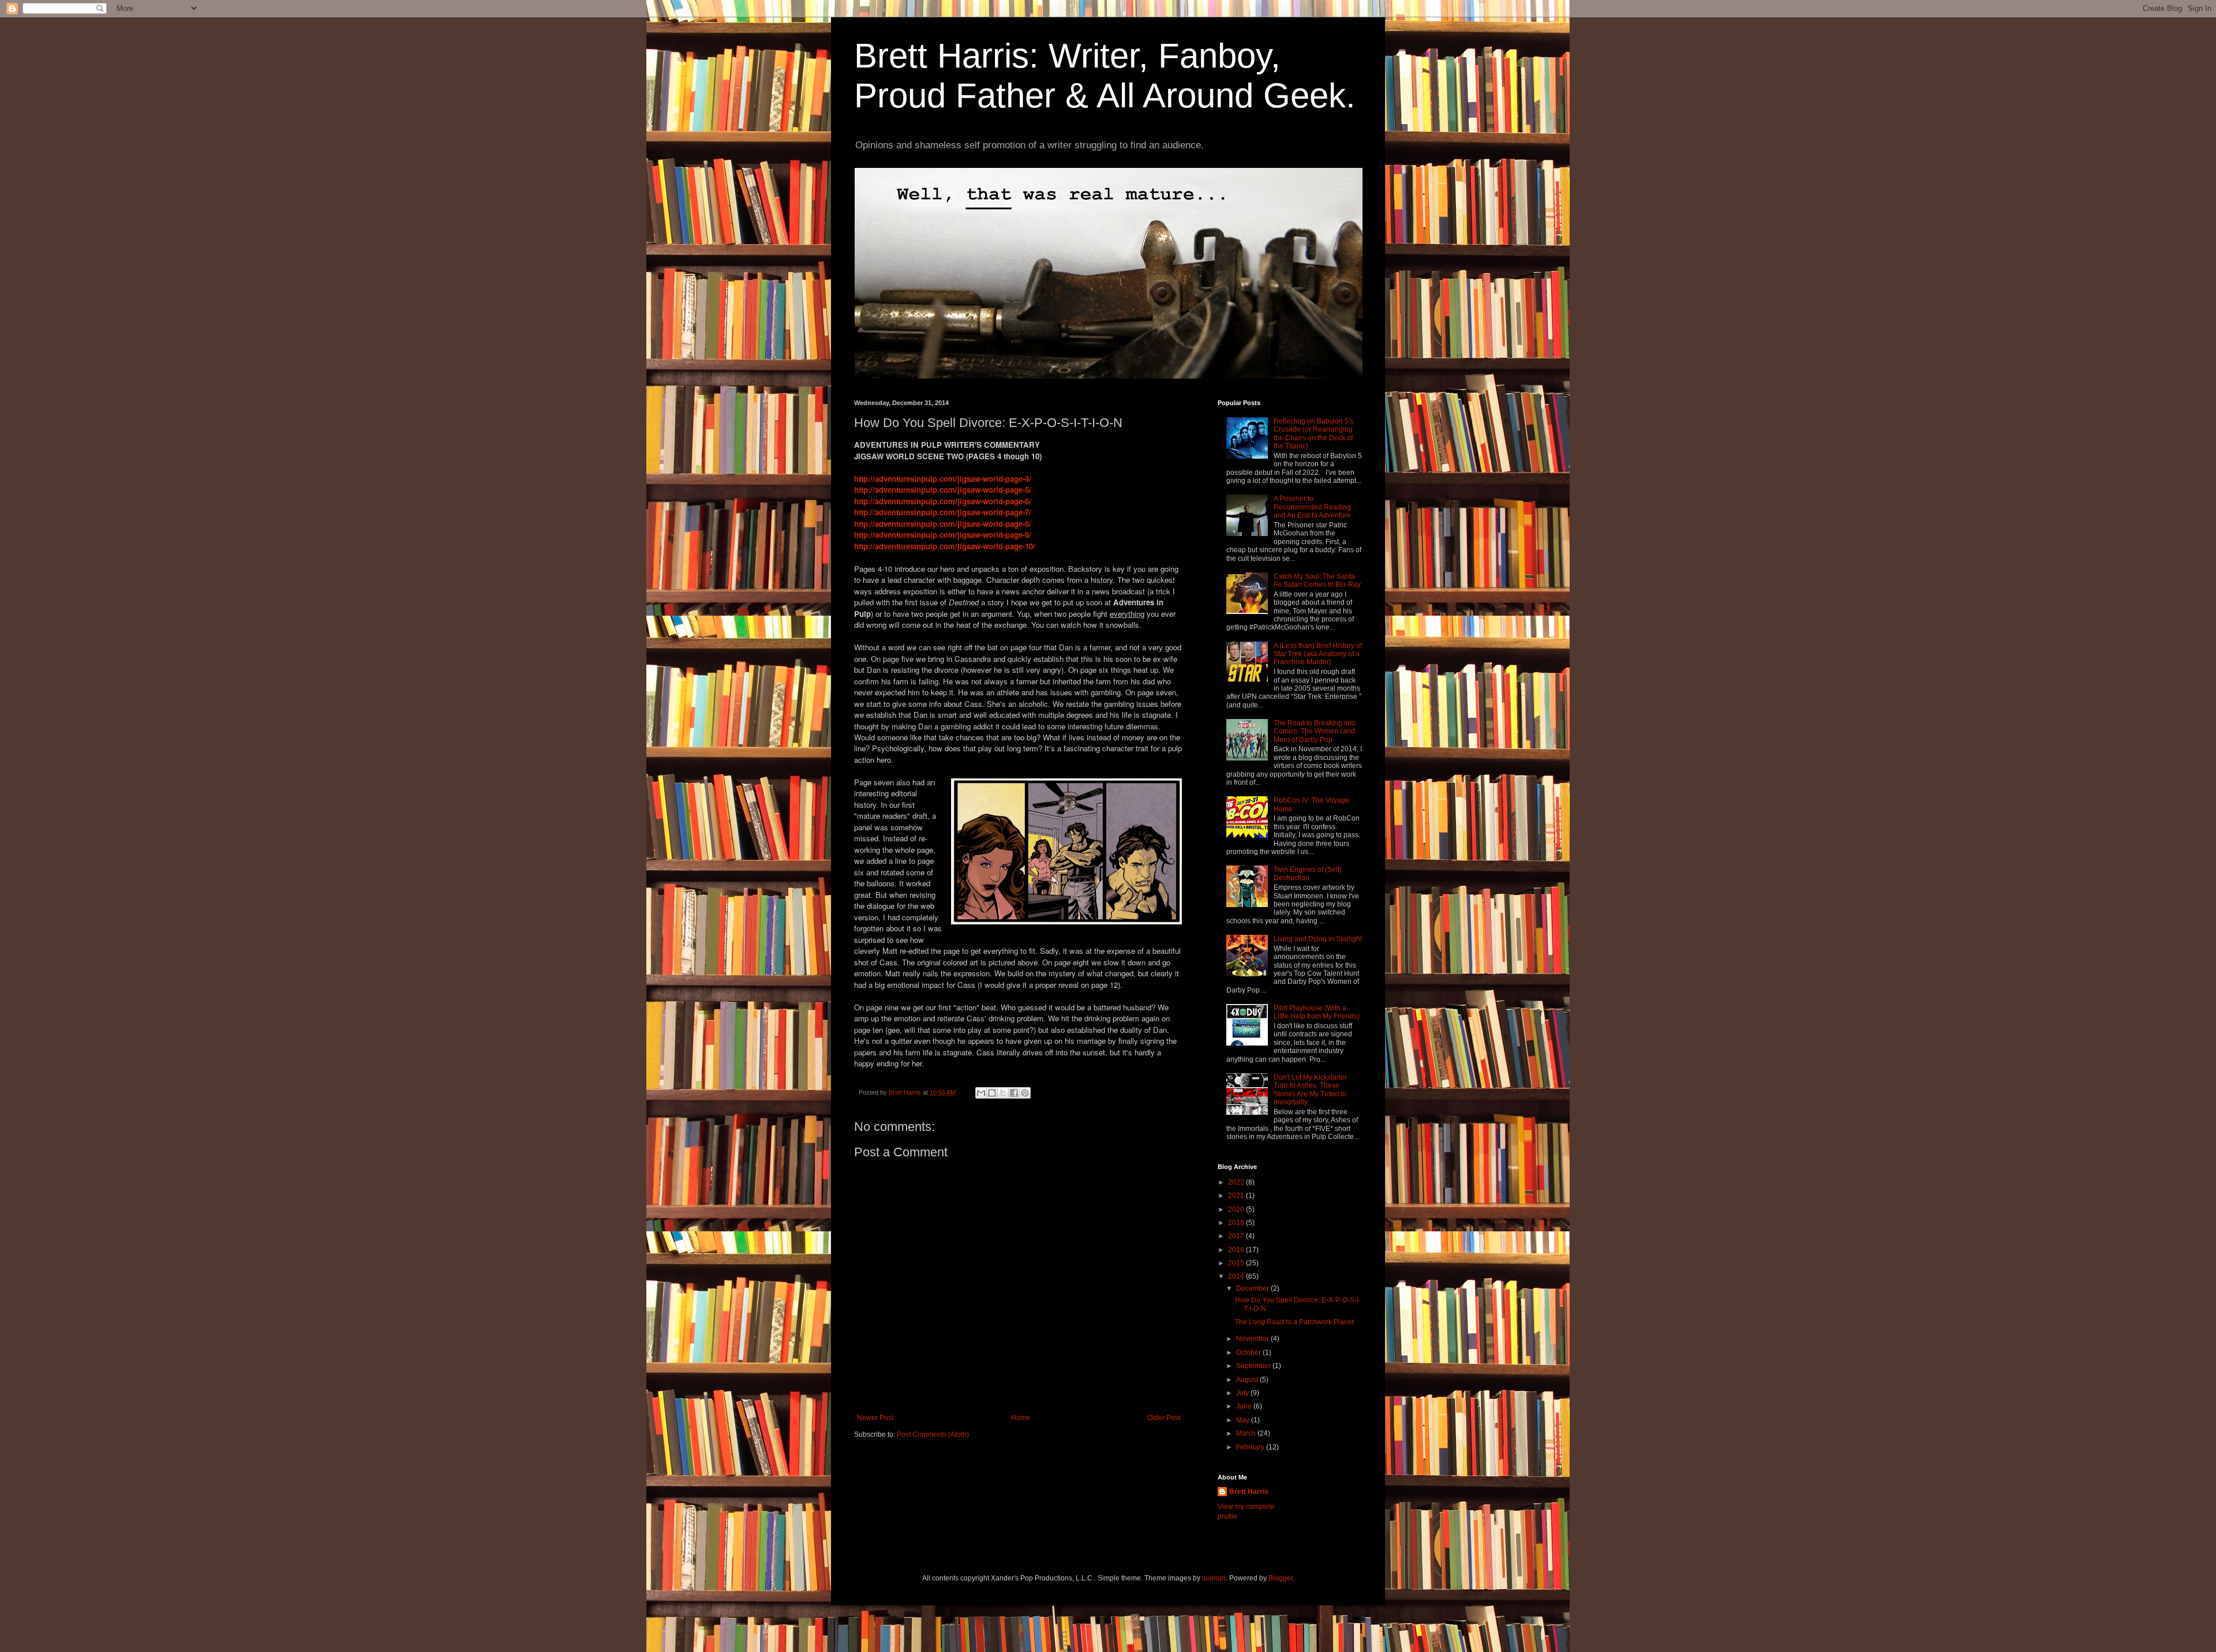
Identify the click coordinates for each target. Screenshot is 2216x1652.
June (1245, 1406)
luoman (1214, 1578)
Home (1021, 1418)
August (1248, 1380)
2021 (1237, 1196)
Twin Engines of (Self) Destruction (1308, 874)
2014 (1237, 1276)
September (1254, 1366)
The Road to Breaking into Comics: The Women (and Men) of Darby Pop (1315, 731)
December (1253, 1288)
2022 (1237, 1182)
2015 (1237, 1263)
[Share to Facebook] (1014, 1093)
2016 (1237, 1250)
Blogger (1281, 1578)
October (1249, 1353)
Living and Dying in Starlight (1318, 939)
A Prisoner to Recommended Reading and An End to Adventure (1312, 507)
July (1243, 1393)
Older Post (1164, 1418)
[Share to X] (1003, 1093)
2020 (1237, 1209)
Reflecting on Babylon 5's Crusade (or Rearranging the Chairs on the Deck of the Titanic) (1313, 434)
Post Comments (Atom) (933, 1434)
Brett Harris (1249, 1492)
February (1251, 1447)
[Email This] (981, 1093)
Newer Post (875, 1418)
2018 (1237, 1223)
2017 (1237, 1236)
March (1247, 1433)
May (1244, 1420)
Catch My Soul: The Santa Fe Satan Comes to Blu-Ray (1317, 580)
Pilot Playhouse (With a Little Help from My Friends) (1317, 1012)
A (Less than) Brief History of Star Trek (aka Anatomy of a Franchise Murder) (1318, 654)
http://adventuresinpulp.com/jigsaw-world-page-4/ (943, 479)
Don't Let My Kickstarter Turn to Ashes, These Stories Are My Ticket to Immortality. (1310, 1090)
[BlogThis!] (992, 1093)
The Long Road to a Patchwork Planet (1294, 1322)
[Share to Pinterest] (1025, 1093)
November (1253, 1339)
